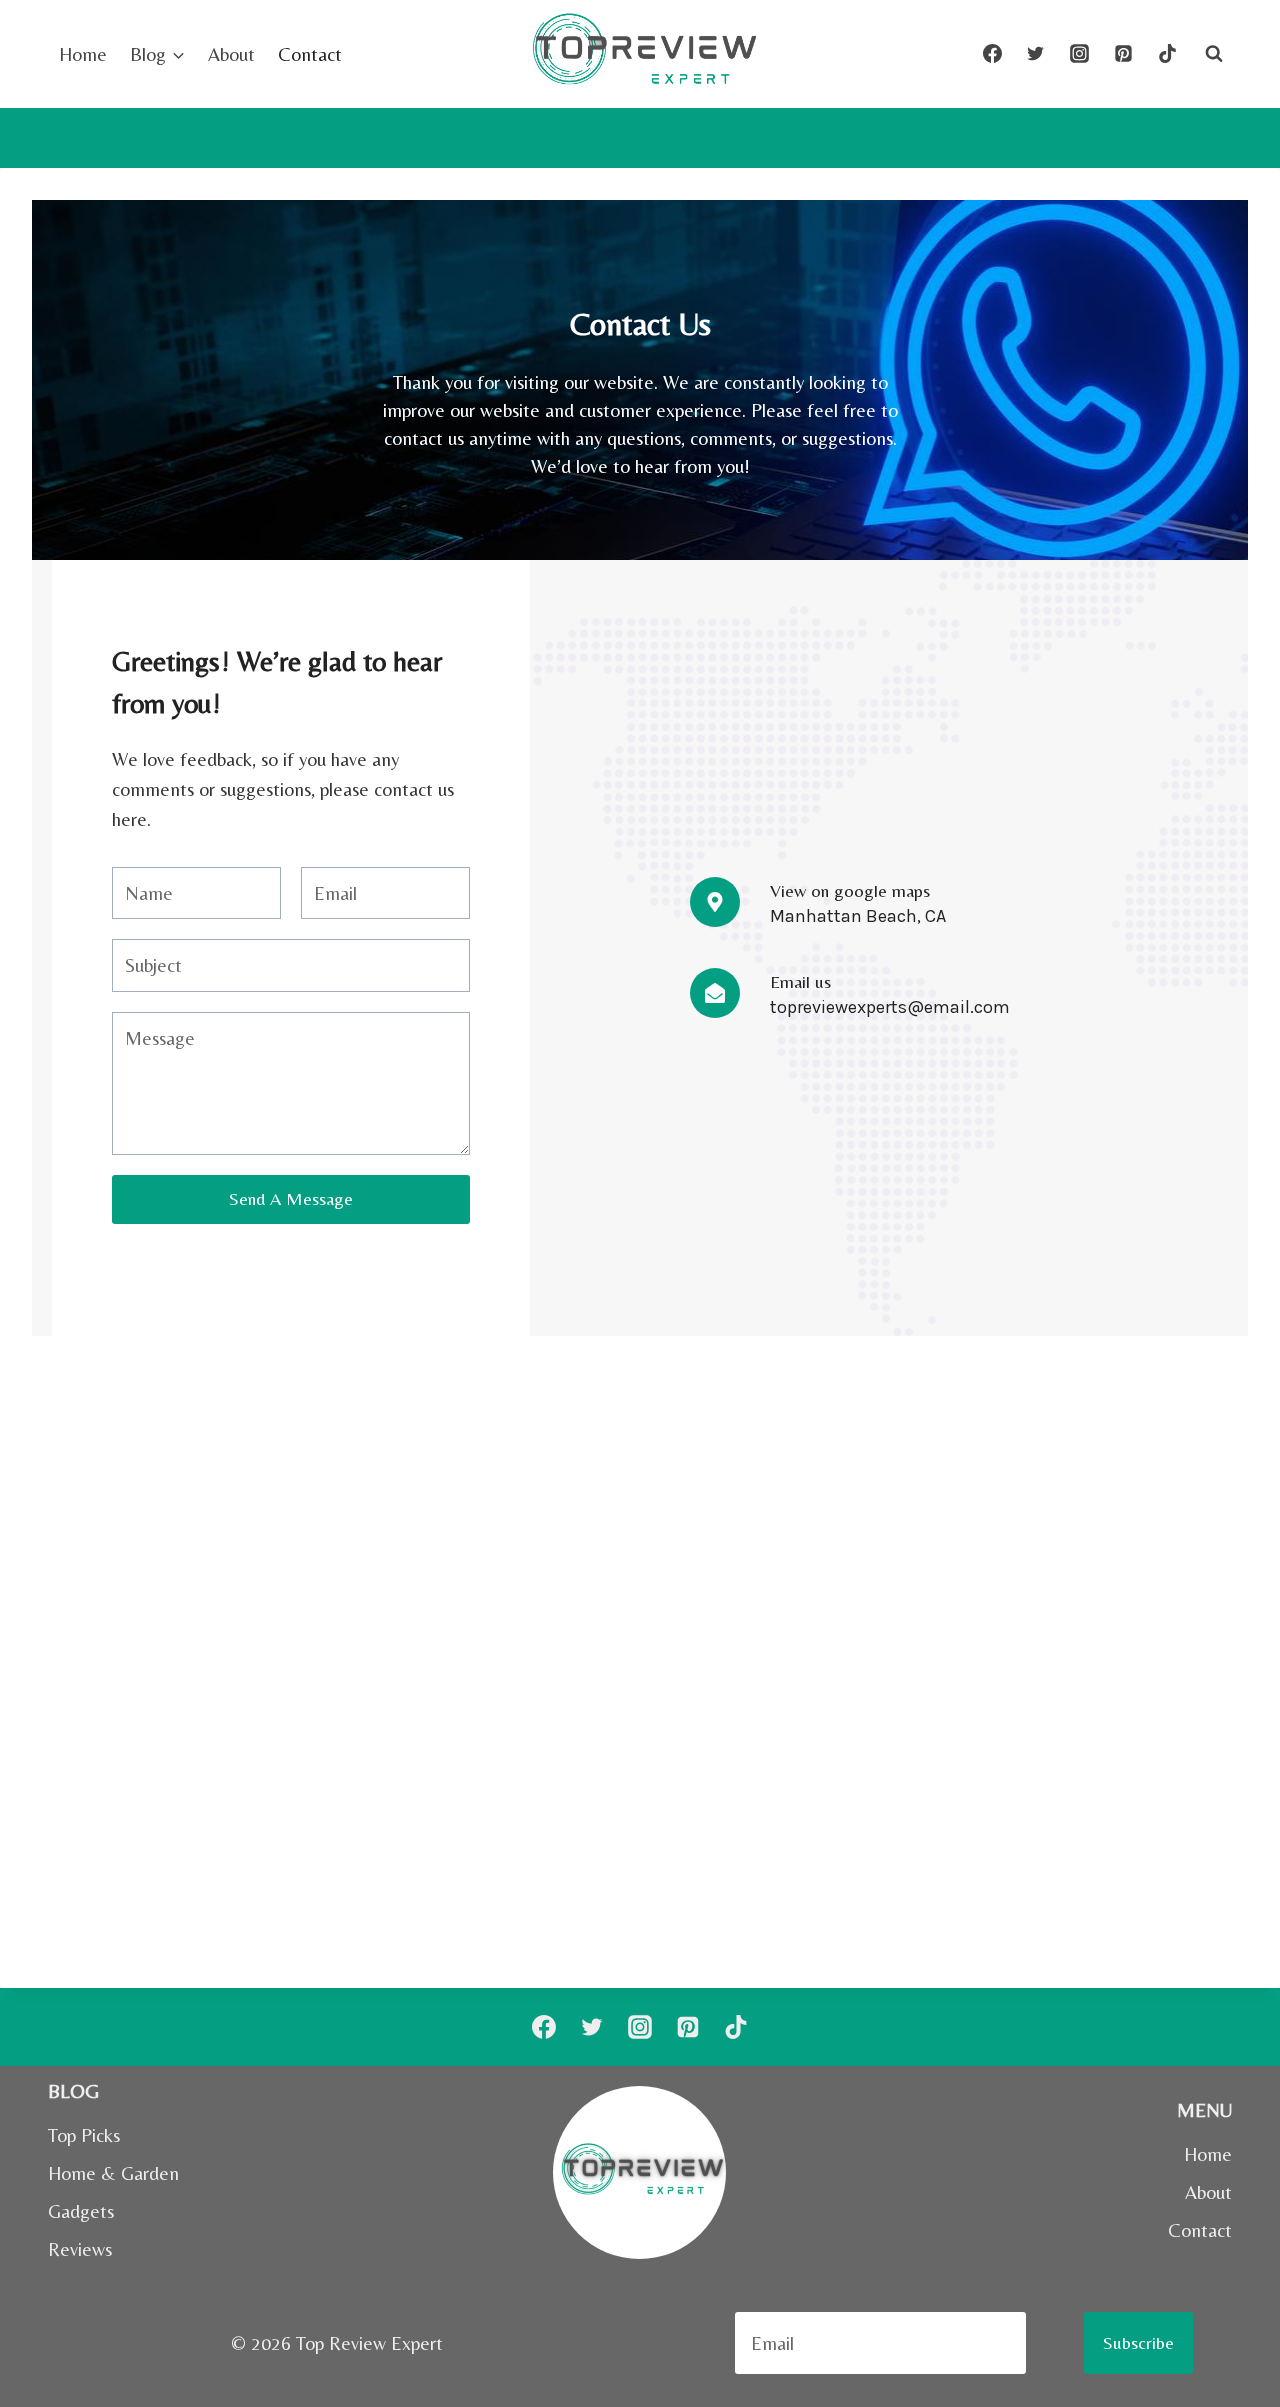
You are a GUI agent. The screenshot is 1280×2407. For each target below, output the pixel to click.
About (231, 54)
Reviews (80, 2249)
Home (83, 54)
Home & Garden (113, 2173)
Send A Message (291, 1198)
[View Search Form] (1214, 54)
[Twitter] (1036, 54)
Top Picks (84, 2135)
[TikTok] (1167, 54)
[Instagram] (1080, 54)
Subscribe (1138, 2342)
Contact (310, 54)
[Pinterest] (1123, 54)
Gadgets (81, 2211)
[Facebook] (992, 54)
